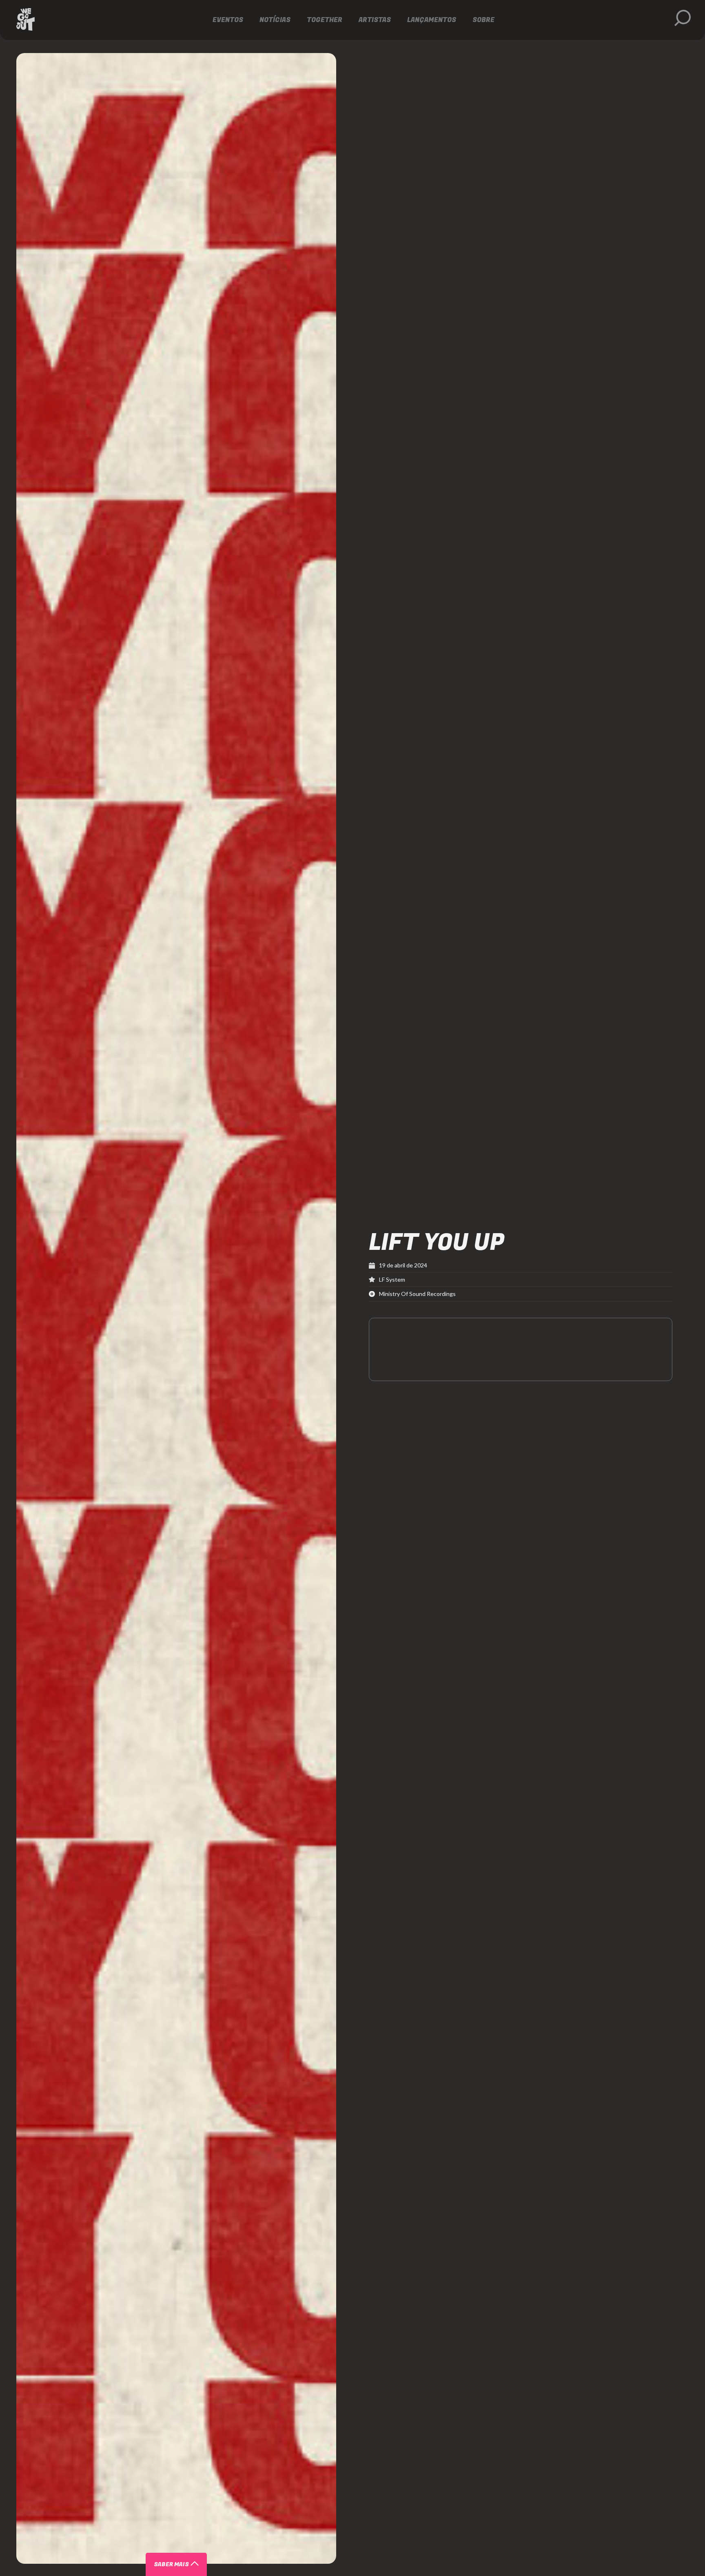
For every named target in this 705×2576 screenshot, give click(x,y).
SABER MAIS (171, 2564)
